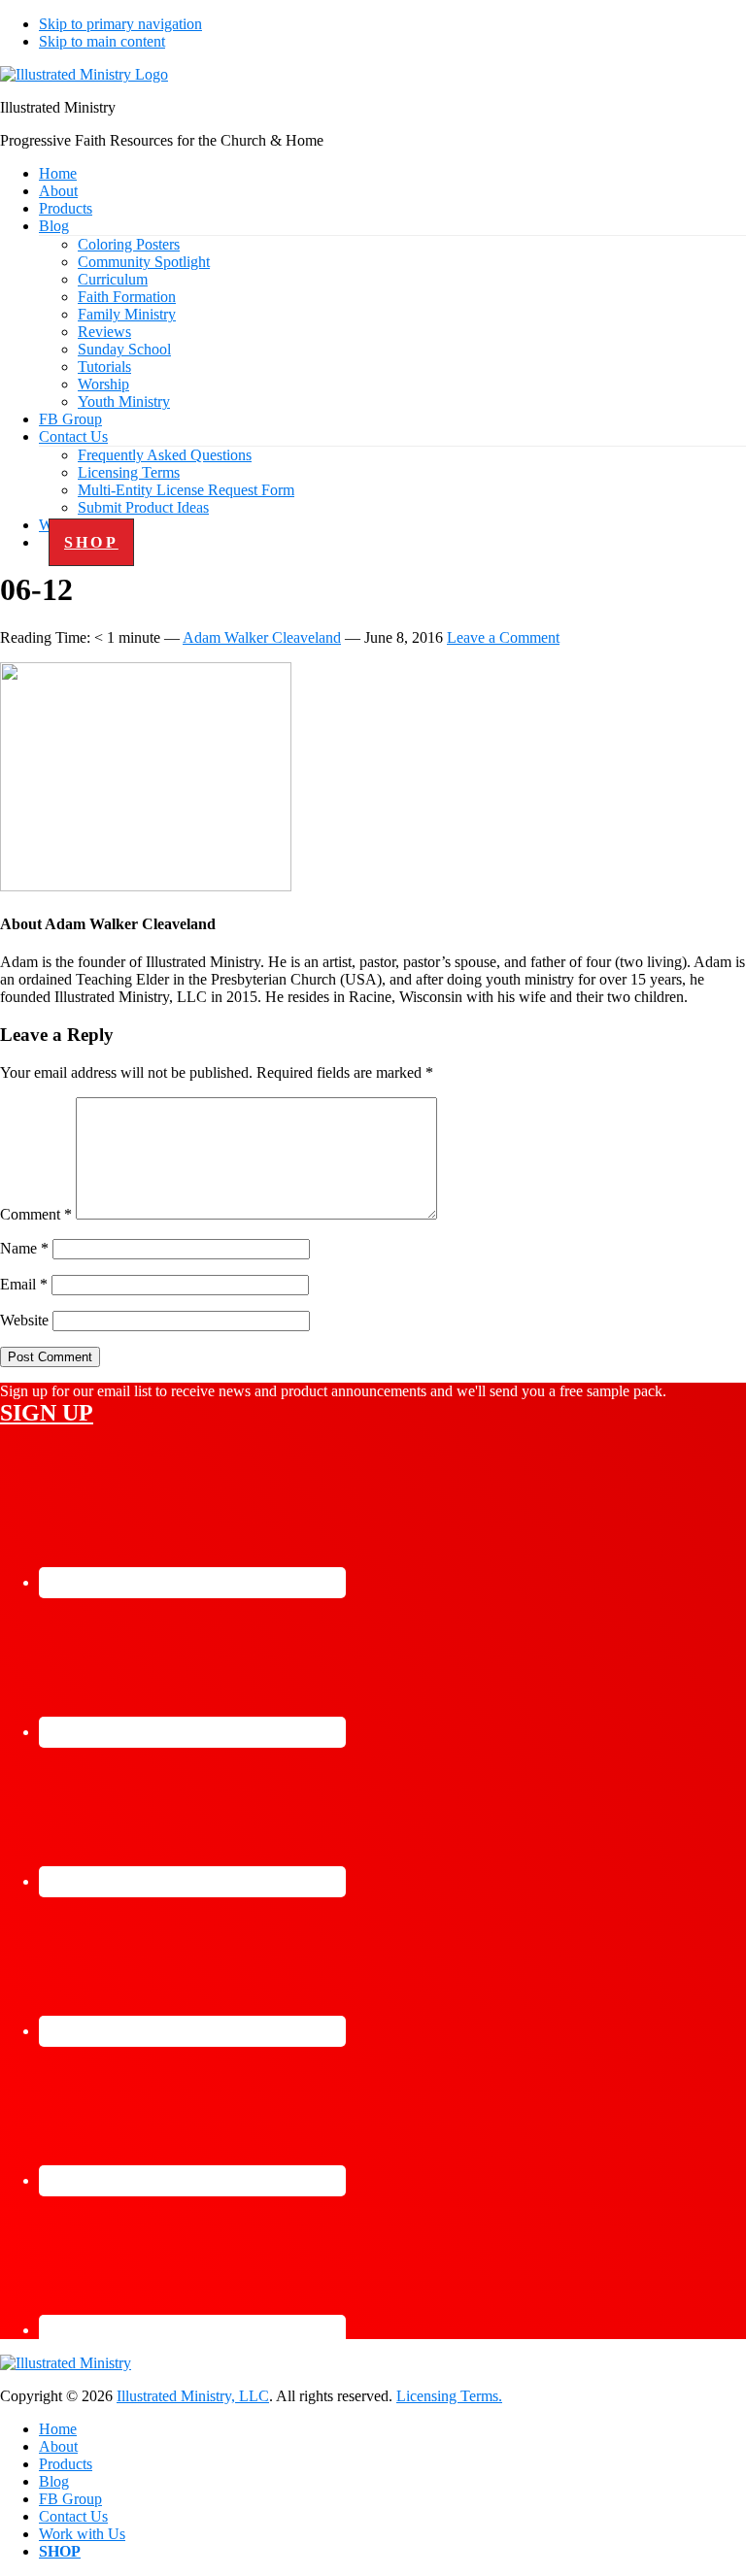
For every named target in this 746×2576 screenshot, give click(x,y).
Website (24, 1320)
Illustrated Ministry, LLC (193, 2396)
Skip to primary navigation (120, 24)
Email (24, 1284)
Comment (36, 1214)
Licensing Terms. (449, 2396)
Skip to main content (102, 41)
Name (24, 1248)
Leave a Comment (503, 637)
